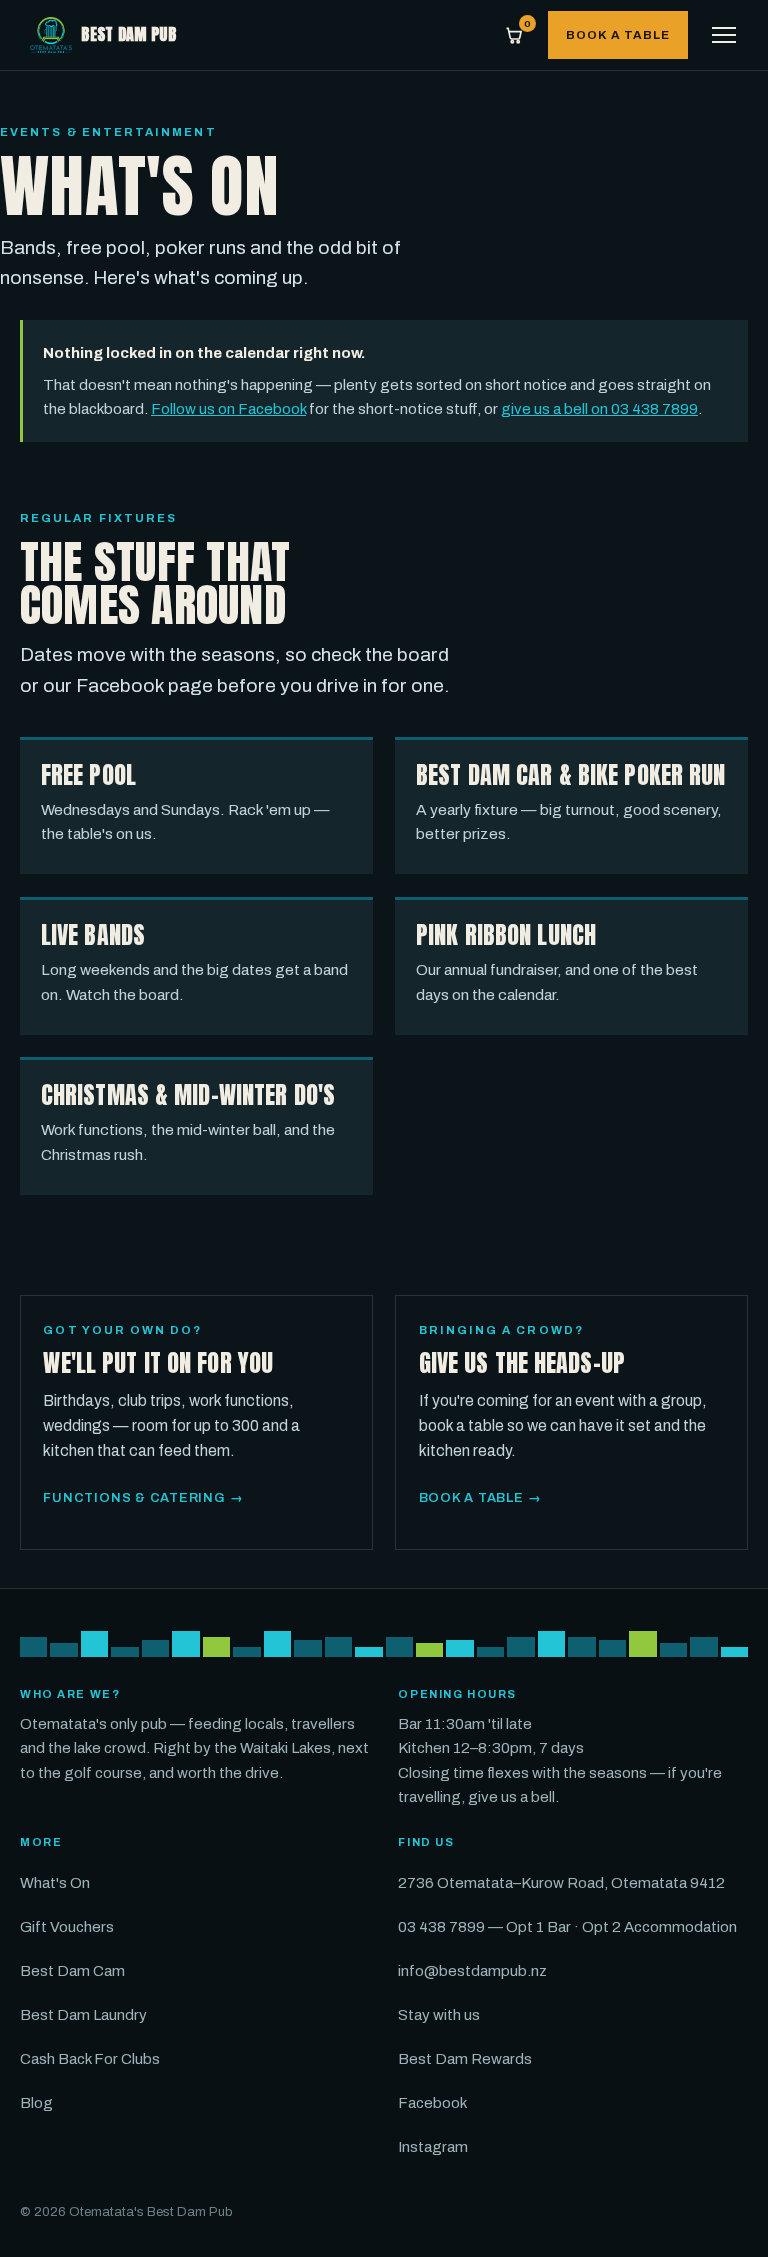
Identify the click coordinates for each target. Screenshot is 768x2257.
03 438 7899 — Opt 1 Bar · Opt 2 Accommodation (567, 1927)
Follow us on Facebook (228, 409)
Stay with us (439, 2015)
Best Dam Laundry (83, 2015)
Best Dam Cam (72, 1971)
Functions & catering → (143, 1498)
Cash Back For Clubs (90, 2059)
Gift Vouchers (67, 1927)
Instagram (433, 2147)
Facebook (432, 2103)
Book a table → (480, 1498)
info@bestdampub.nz (472, 1971)
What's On (55, 1883)
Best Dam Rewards (465, 2059)
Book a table (618, 35)
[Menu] (724, 35)
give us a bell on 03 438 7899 (599, 409)
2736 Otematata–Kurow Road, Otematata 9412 (561, 1883)
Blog (36, 2103)
